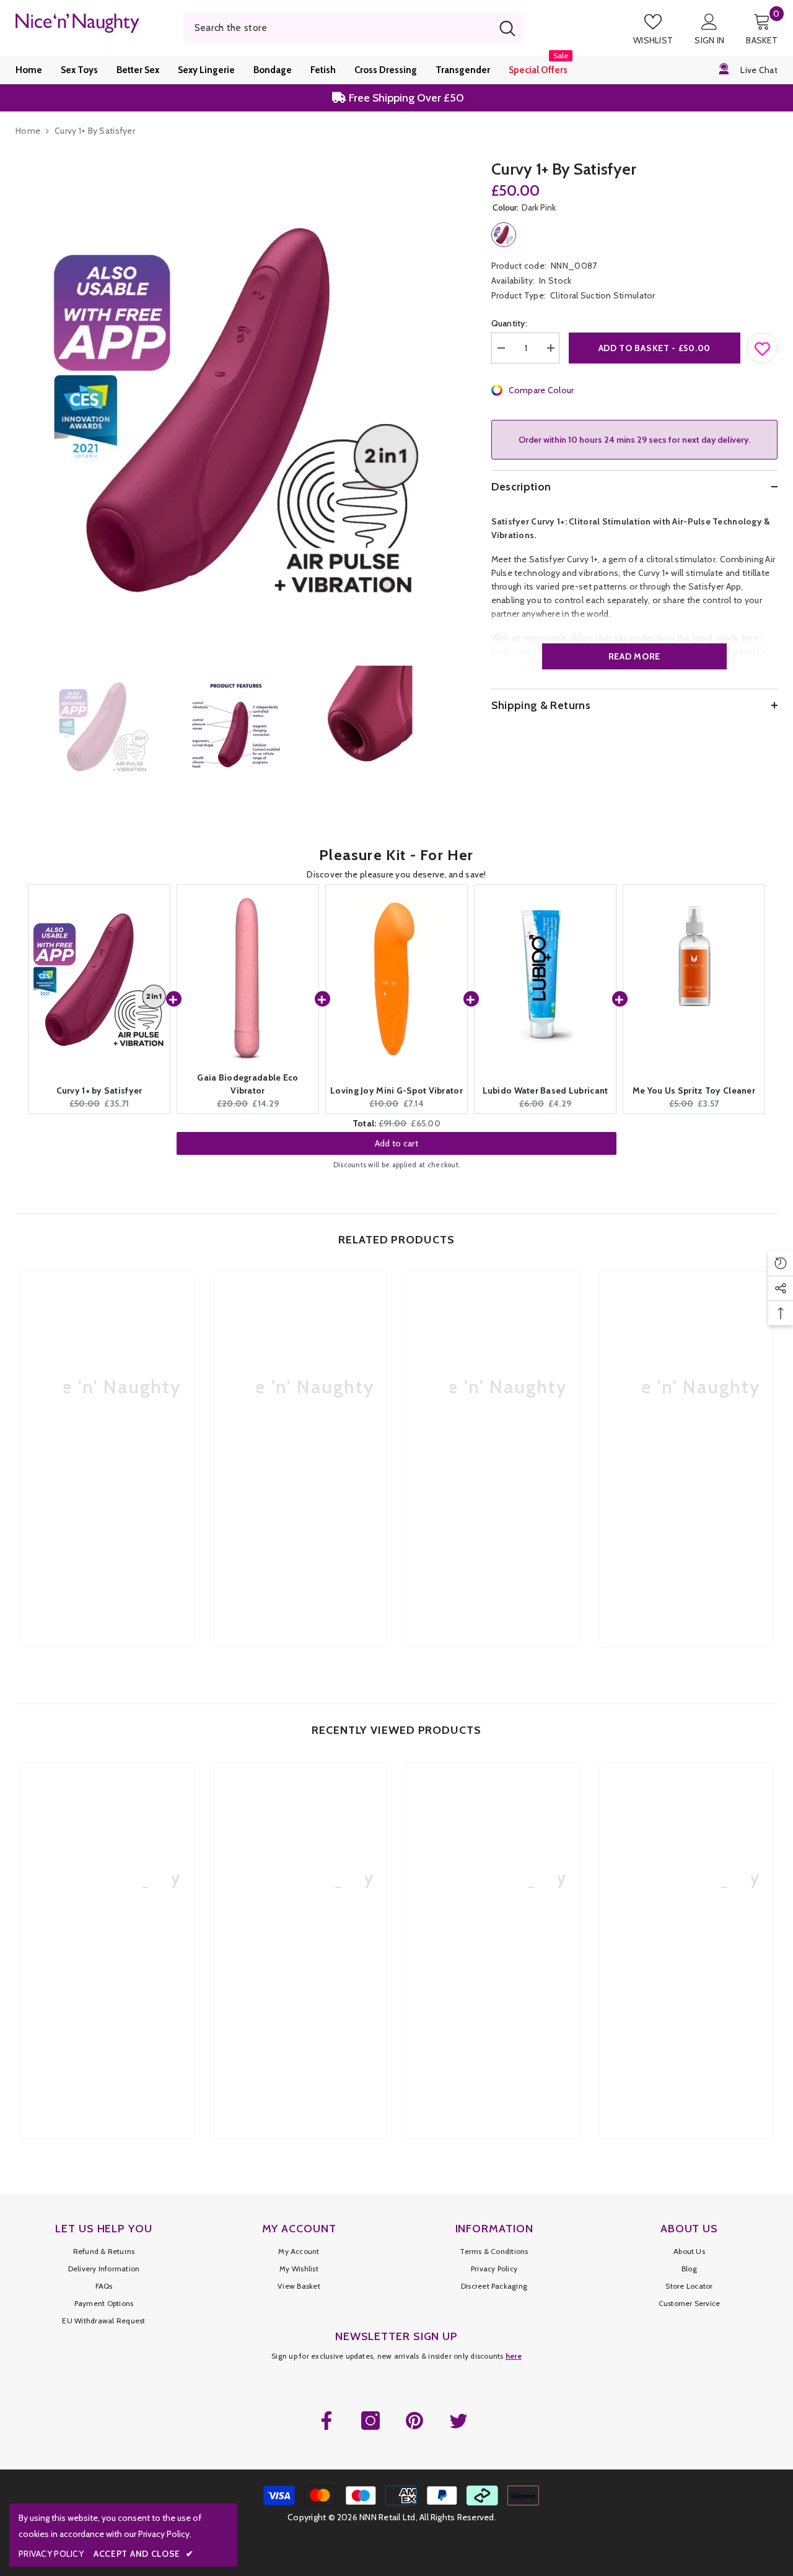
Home (28, 131)
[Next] (450, 726)
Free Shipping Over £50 (405, 95)
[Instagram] (370, 2421)
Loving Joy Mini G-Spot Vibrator (396, 1090)
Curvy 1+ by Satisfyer (99, 1090)
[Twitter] (458, 2421)
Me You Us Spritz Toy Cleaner (694, 1090)
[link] (107, 1528)
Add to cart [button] (396, 1134)
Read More (634, 656)
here (514, 2356)
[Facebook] (326, 2421)
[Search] (353, 28)
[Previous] (19, 726)
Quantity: (510, 323)
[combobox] (338, 28)
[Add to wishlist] (763, 346)
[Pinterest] (414, 2421)
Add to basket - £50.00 (655, 348)
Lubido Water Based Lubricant (545, 1090)
